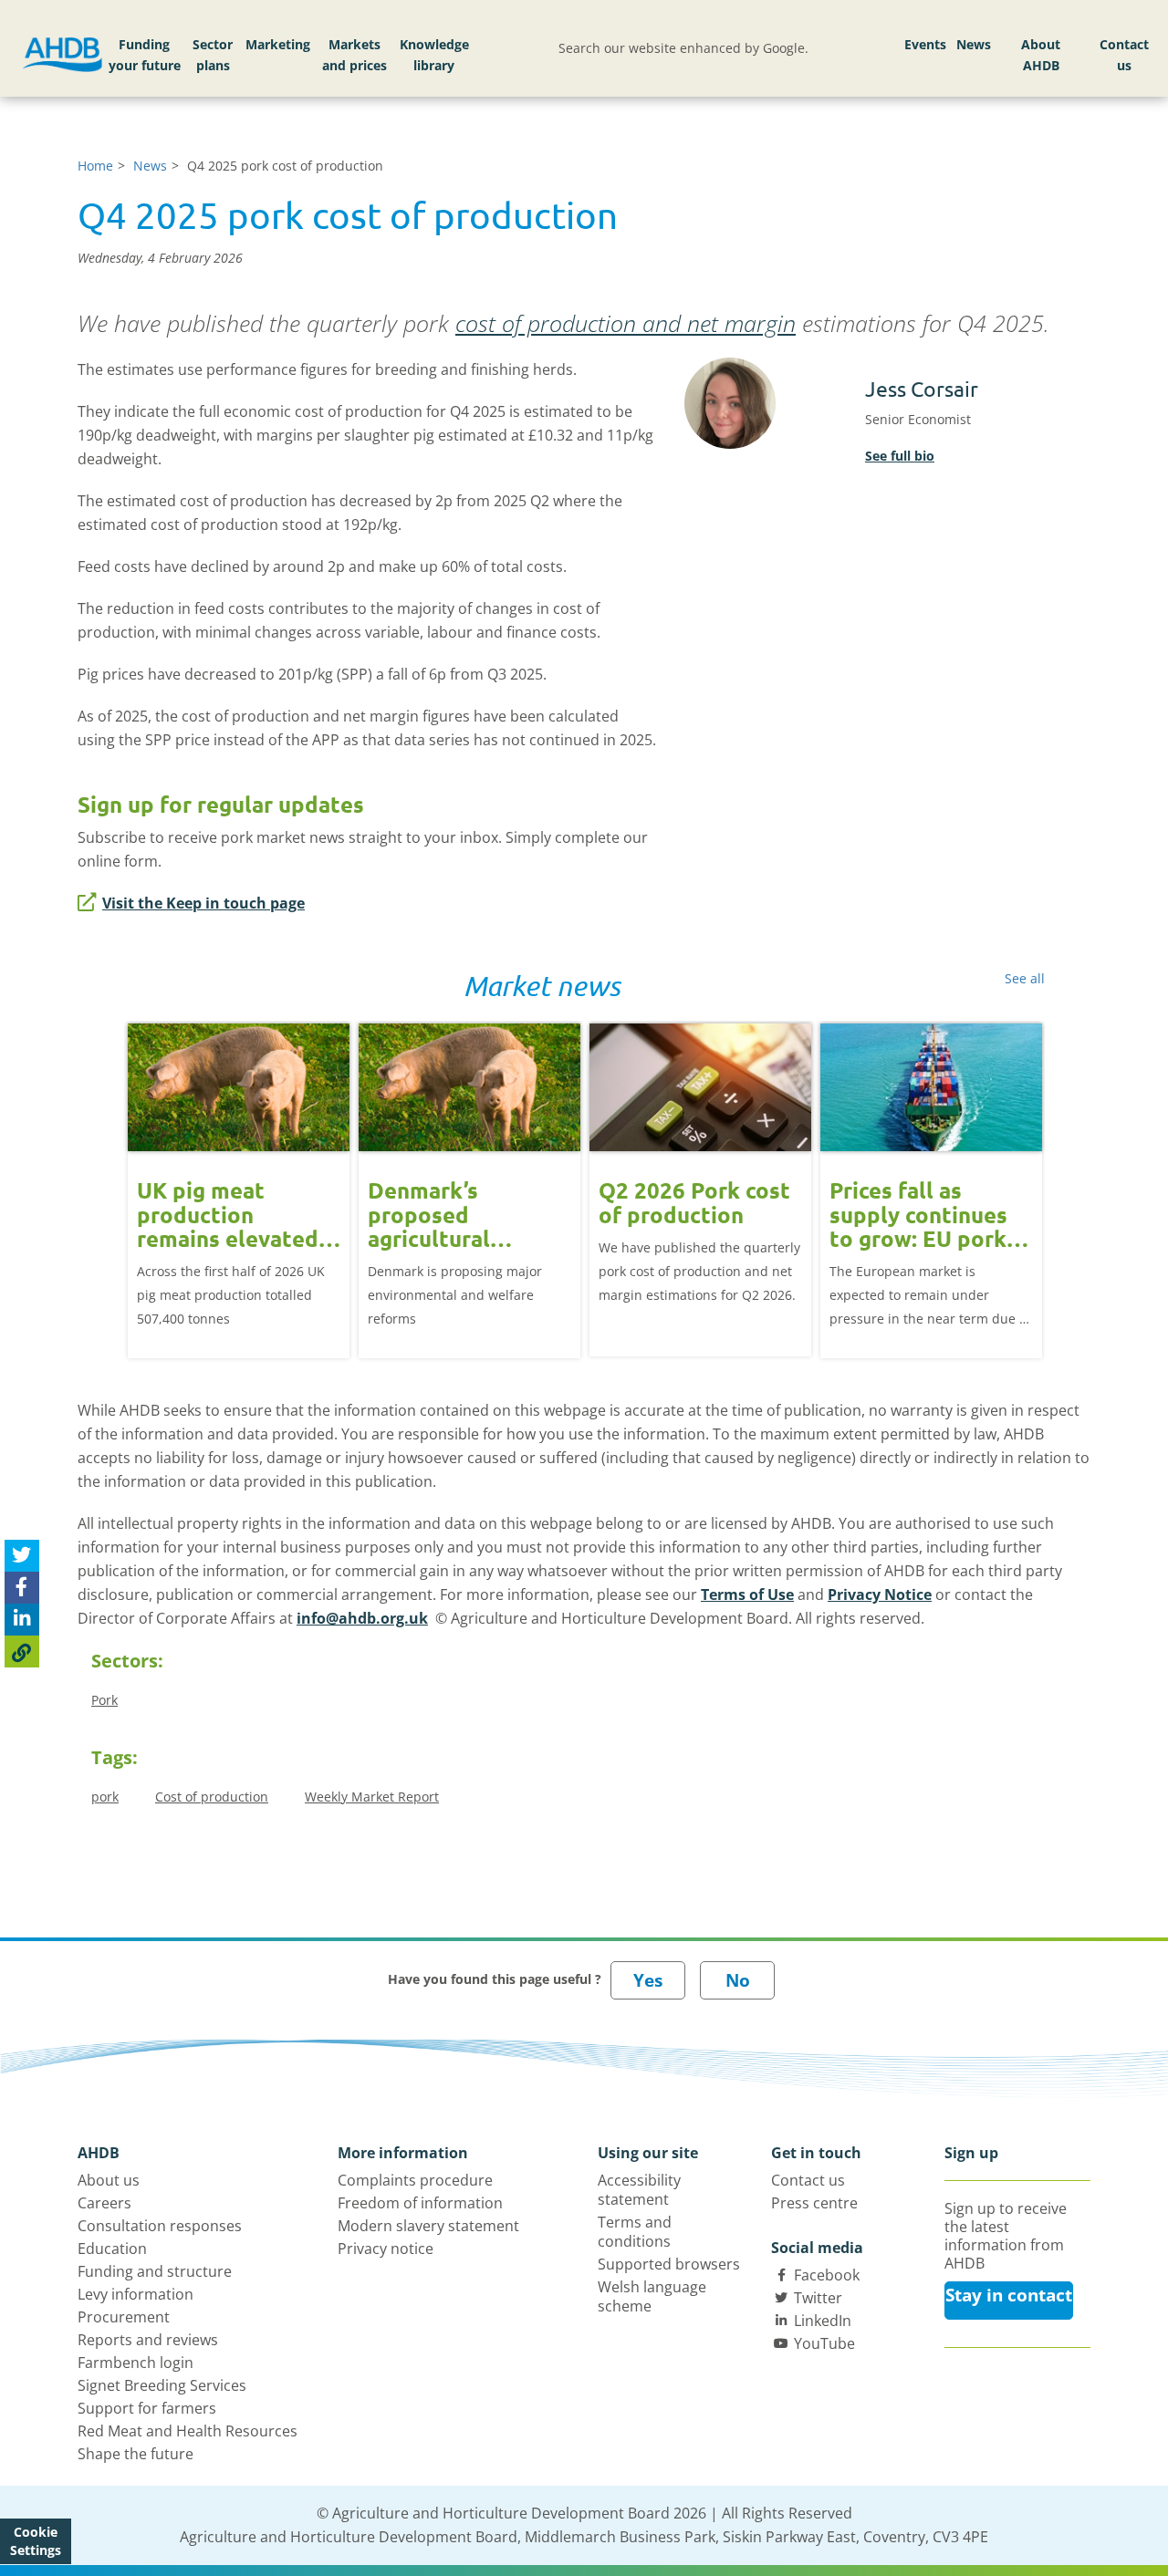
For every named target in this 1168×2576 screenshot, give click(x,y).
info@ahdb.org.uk (362, 1618)
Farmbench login (136, 2363)
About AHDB (1041, 55)
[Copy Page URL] (22, 1652)
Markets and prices (355, 55)
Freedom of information (420, 2203)
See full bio (900, 456)
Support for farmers (147, 2408)
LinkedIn (823, 2321)
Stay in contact (1009, 2295)
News (974, 44)
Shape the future (136, 2454)
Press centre (814, 2203)
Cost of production (212, 1797)
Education (112, 2249)
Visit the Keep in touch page (203, 903)
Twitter (818, 2298)
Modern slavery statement (428, 2226)
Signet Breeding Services (162, 2385)
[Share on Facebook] (22, 1588)
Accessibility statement (639, 2190)
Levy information (136, 2294)
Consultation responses (160, 2226)
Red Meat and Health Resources (188, 2431)
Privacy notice (386, 2249)
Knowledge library (434, 55)
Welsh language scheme (652, 2296)
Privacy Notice (880, 1594)
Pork (104, 1700)
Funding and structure (155, 2271)
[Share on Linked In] (22, 1620)
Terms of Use (747, 1594)
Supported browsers (669, 2264)
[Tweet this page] (22, 1556)
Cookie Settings (36, 2541)
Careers (104, 2203)
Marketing (278, 44)
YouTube (824, 2343)
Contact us (1124, 55)
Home (95, 166)
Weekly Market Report (372, 1797)
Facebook (827, 2275)
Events (925, 44)
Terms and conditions (635, 2232)
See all (1025, 978)
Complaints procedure (415, 2180)
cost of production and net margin (626, 323)
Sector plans (213, 55)
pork (105, 1797)
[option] (239, 1177)
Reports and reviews (148, 2340)
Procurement (124, 2317)
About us (109, 2180)
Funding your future (145, 55)
